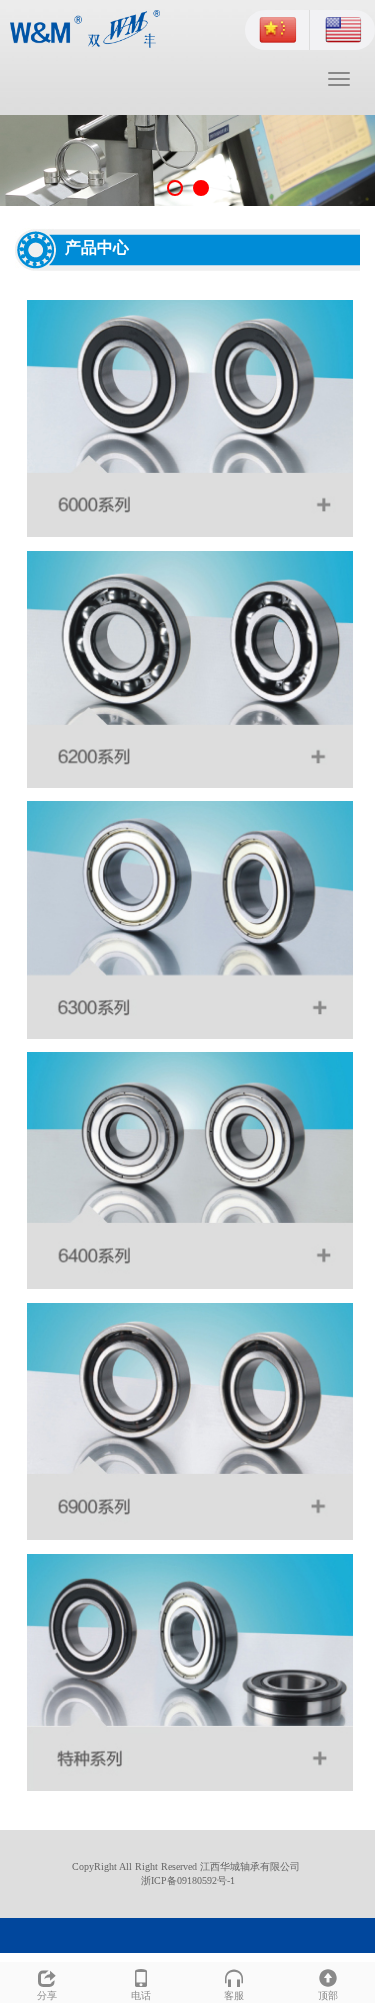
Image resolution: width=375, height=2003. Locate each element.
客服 (234, 1995)
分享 (47, 1995)
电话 (141, 1995)
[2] (187, 160)
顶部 (328, 1995)
